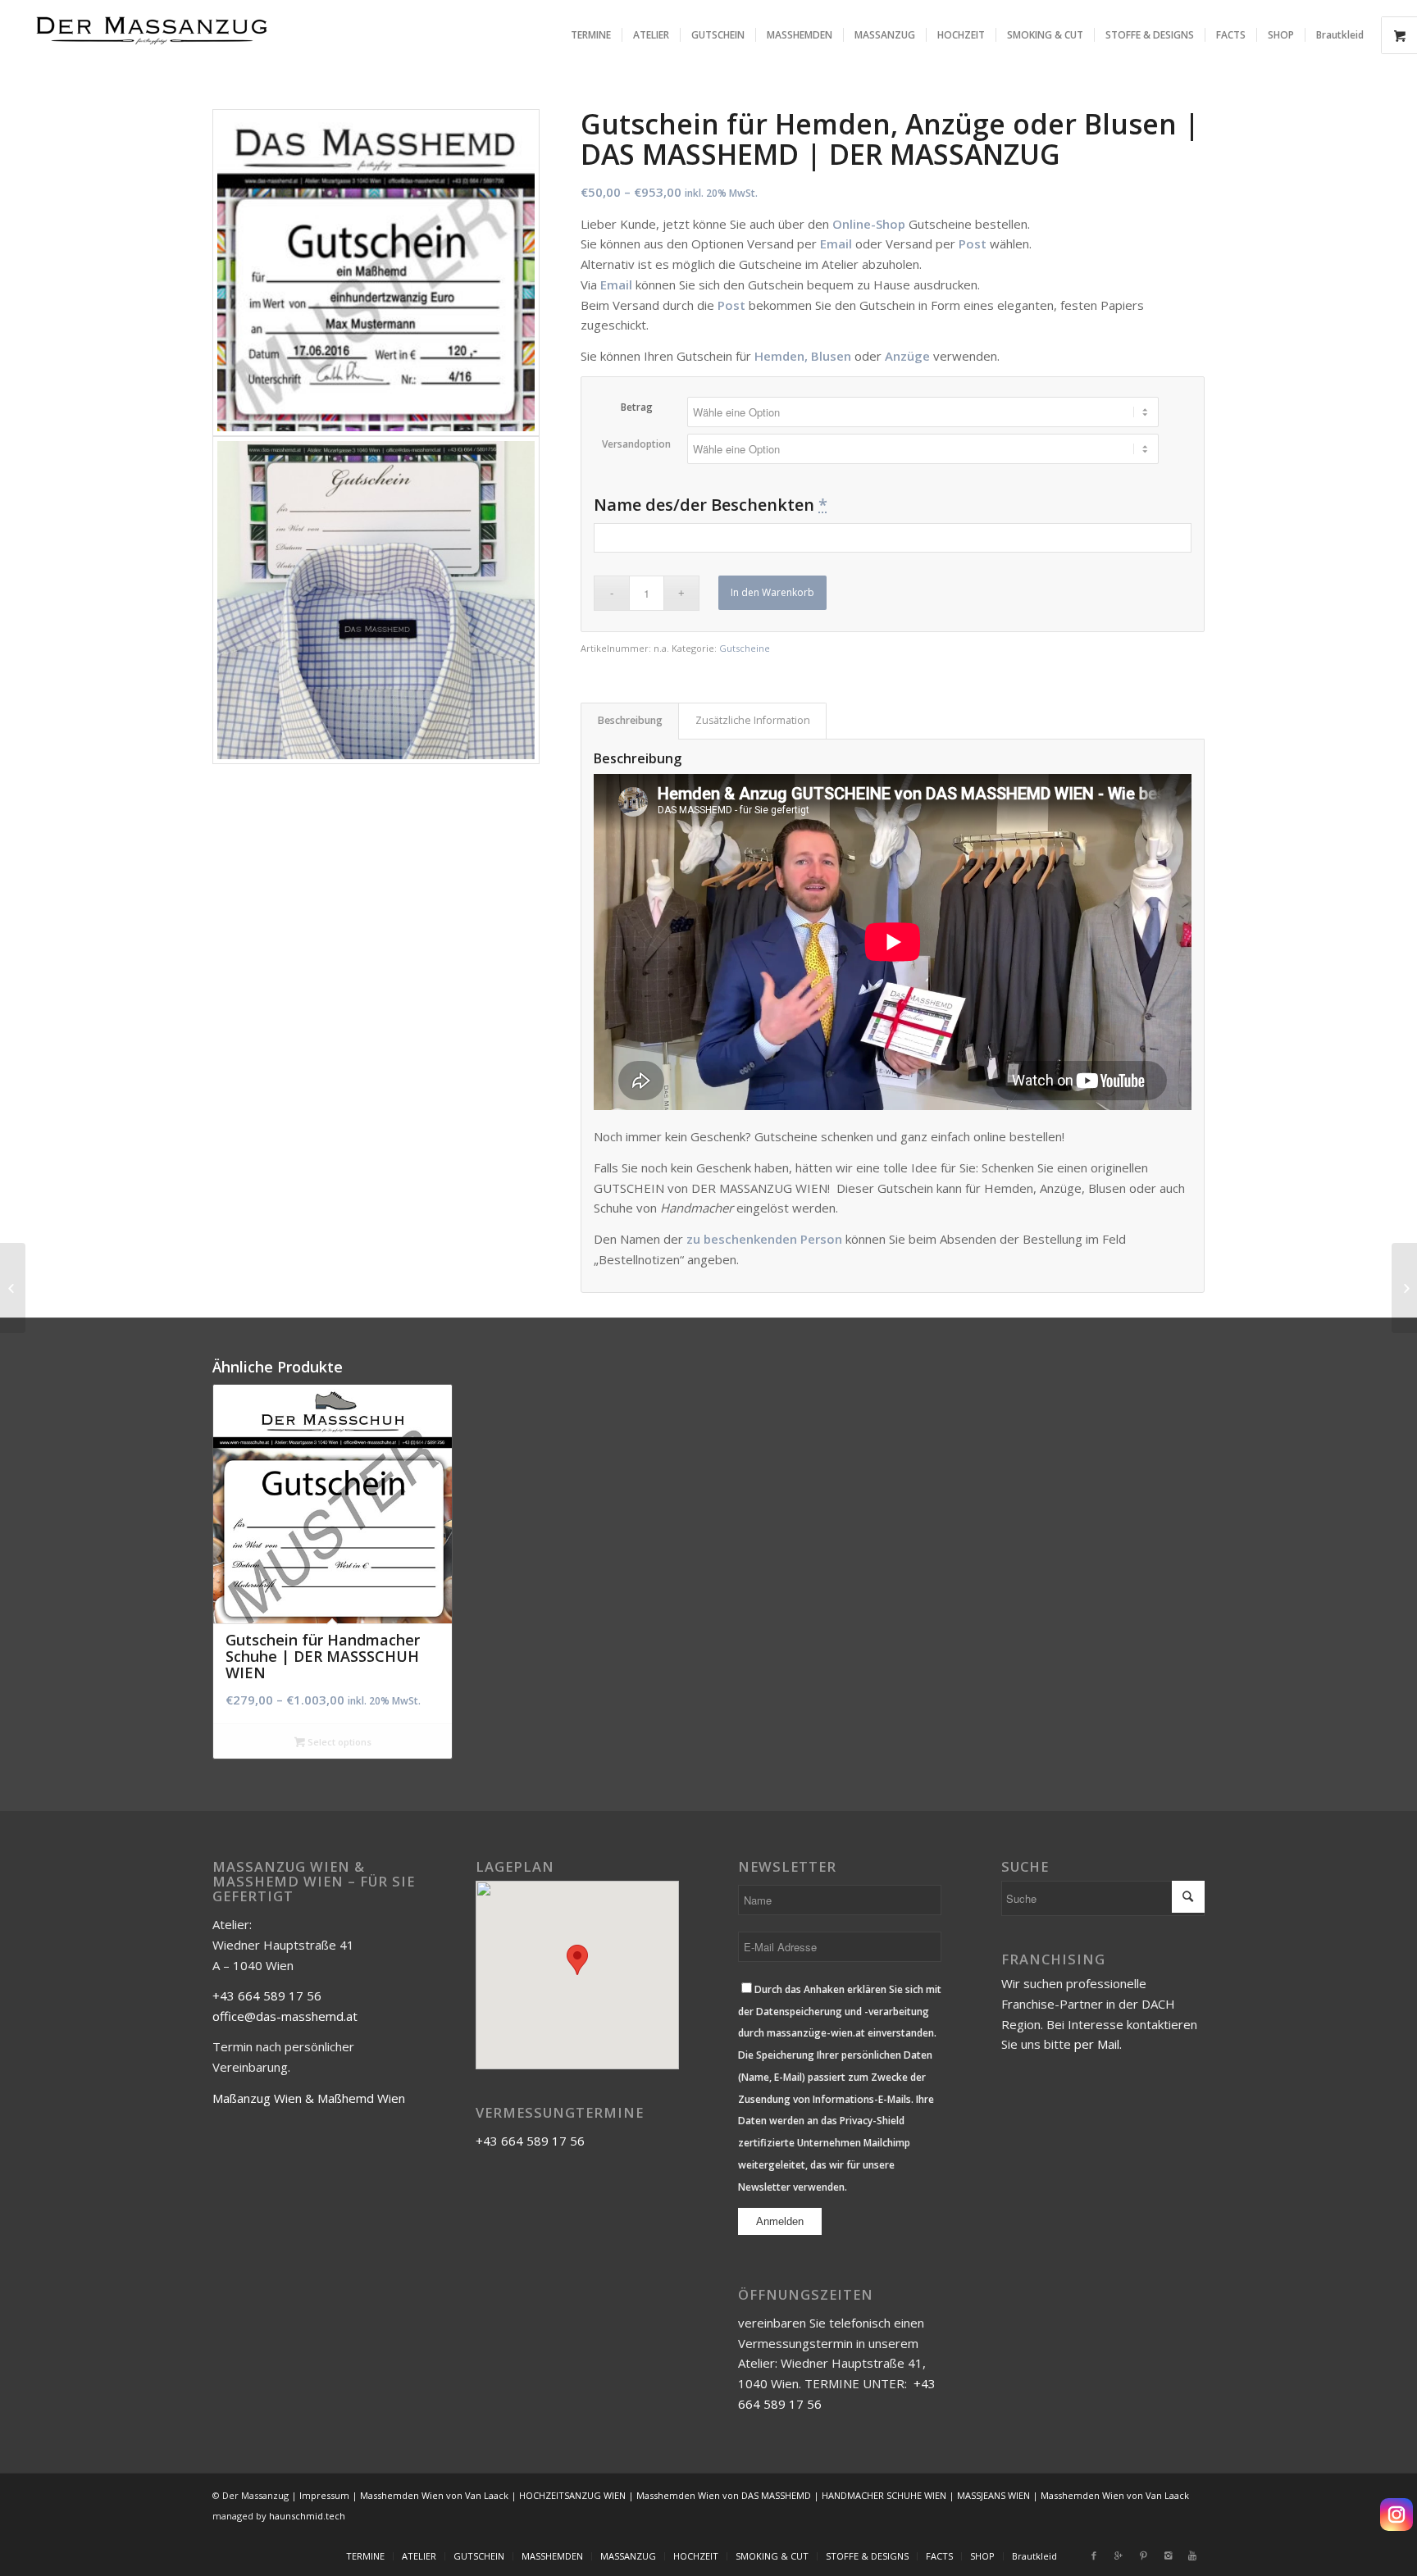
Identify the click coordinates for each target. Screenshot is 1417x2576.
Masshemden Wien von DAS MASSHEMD (724, 2495)
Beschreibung (630, 720)
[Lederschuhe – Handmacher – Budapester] (13, 1288)
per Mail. (1098, 2044)
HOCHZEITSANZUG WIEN (572, 2495)
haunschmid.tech (307, 2516)
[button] (577, 1960)
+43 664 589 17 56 (267, 1996)
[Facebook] (1094, 2556)
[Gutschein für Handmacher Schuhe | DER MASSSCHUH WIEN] (1404, 1288)
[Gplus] (1119, 2556)
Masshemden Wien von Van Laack (434, 2495)
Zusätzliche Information (753, 720)
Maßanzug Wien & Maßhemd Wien (309, 2098)
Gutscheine (745, 648)
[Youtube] (1192, 2556)
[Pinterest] (1143, 2556)
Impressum (324, 2495)
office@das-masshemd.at (285, 2016)
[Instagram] (1396, 2515)
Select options (338, 1742)
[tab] (630, 721)
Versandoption (636, 444)
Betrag (637, 407)
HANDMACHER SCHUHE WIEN (884, 2495)
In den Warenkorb (772, 592)
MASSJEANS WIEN (993, 2495)
